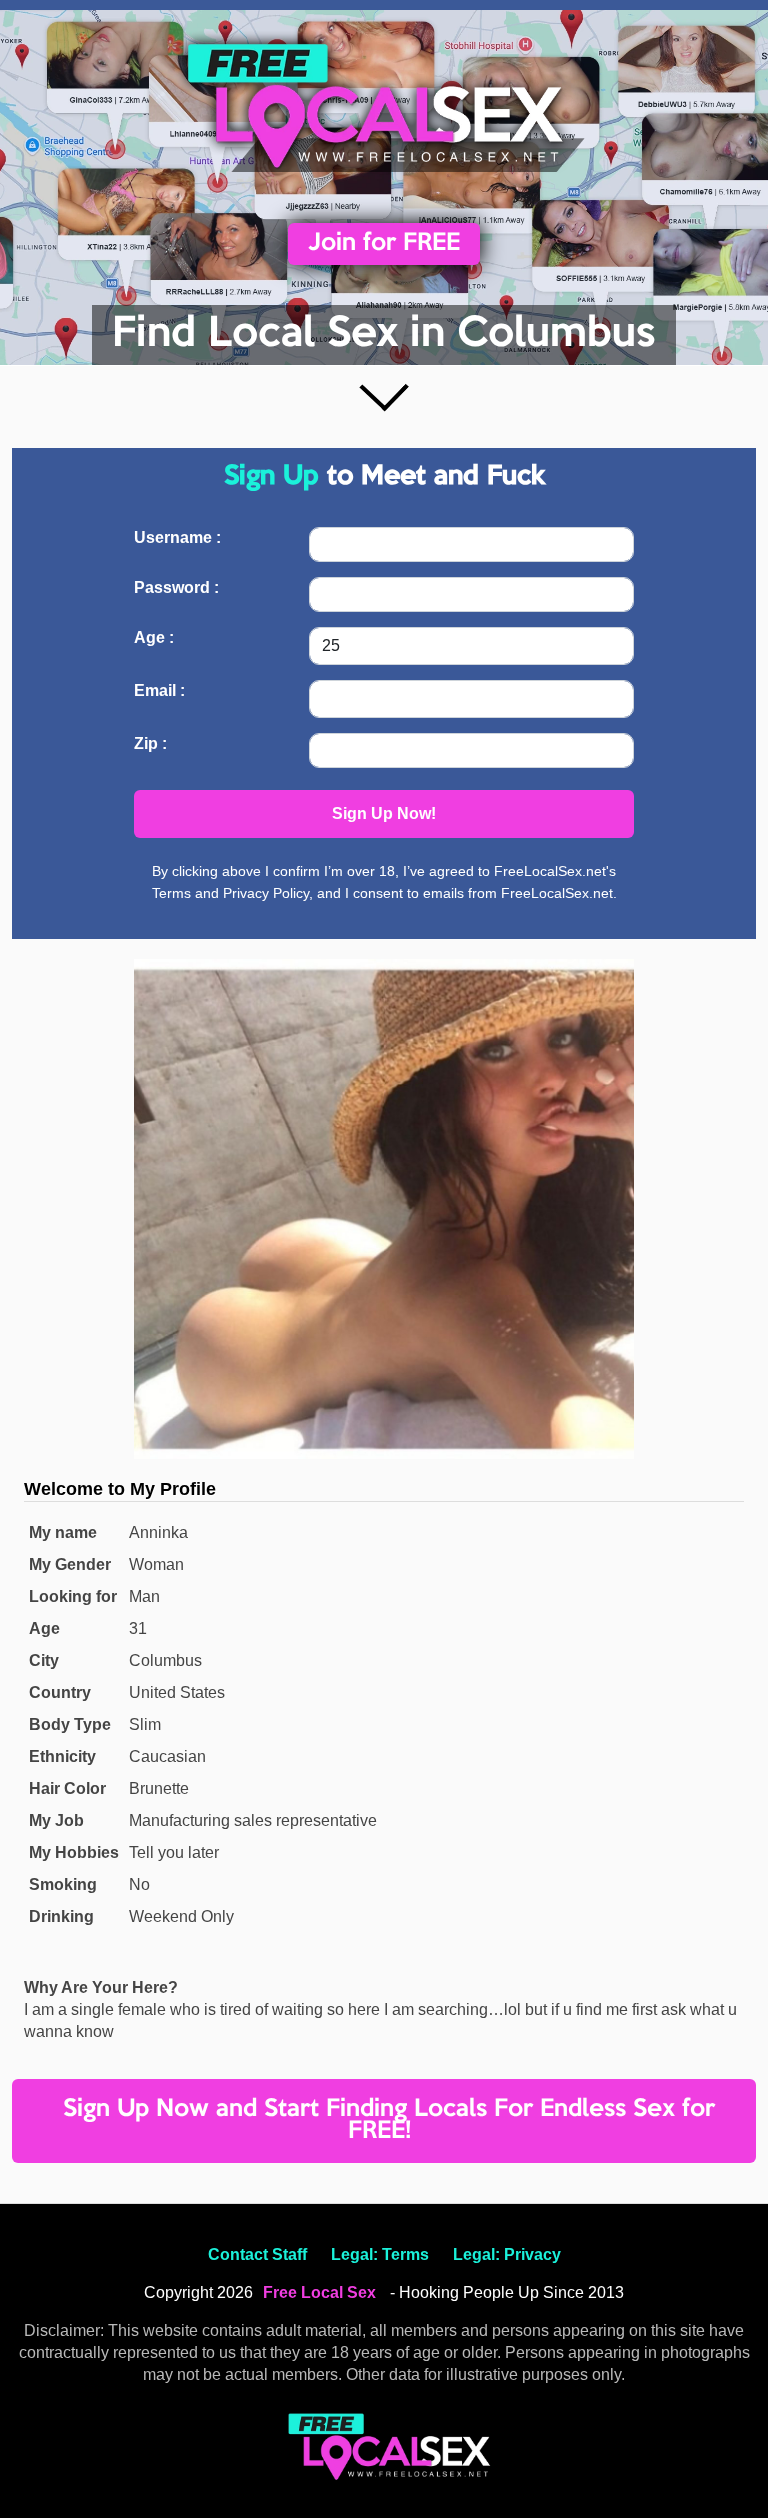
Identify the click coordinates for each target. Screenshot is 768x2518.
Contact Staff (257, 2254)
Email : (159, 690)
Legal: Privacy (507, 2254)
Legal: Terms (380, 2254)
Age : (154, 637)
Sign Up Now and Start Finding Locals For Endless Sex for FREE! (389, 2120)
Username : (177, 537)
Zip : (150, 743)
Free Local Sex (319, 2292)
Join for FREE (384, 243)
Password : (176, 587)
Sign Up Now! (384, 813)
